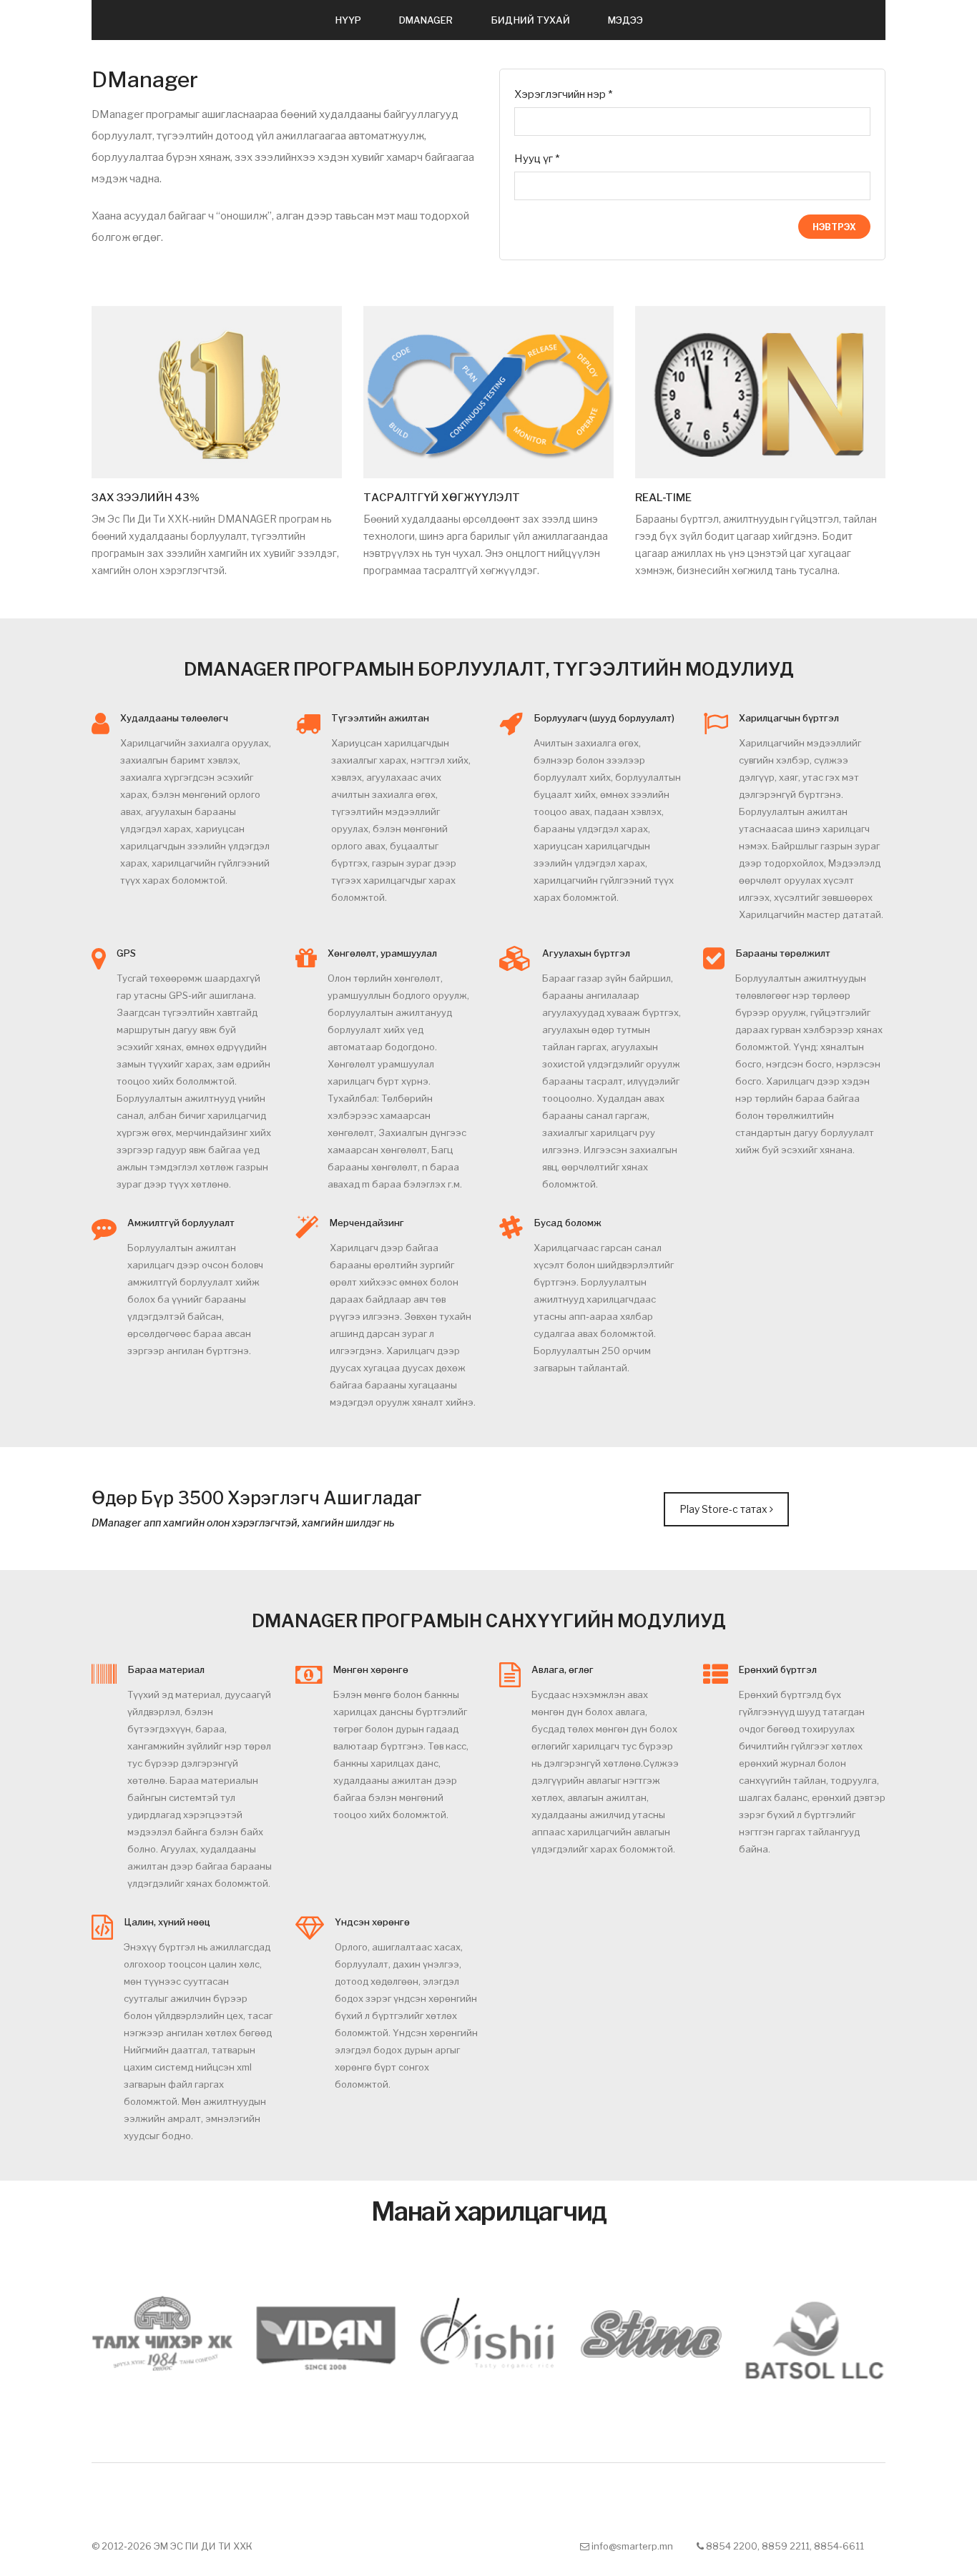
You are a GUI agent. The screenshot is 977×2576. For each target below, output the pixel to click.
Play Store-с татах (725, 1509)
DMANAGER (426, 20)
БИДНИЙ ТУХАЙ (530, 20)
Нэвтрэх (834, 227)
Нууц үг (537, 159)
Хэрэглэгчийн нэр (563, 94)
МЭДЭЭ (625, 20)
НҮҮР (348, 20)
